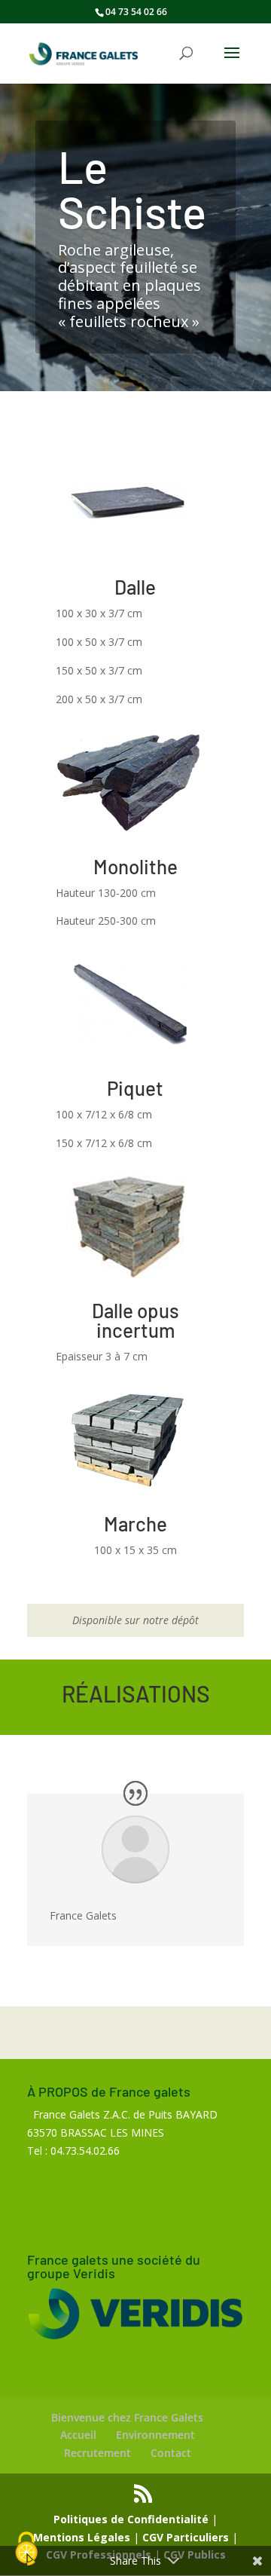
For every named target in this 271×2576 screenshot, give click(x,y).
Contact (171, 2453)
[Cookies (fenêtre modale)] (26, 2550)
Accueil (78, 2435)
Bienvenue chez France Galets (127, 2417)
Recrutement (97, 2453)
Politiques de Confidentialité (131, 2519)
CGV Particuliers (186, 2537)
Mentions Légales (82, 2537)
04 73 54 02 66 (136, 12)
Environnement (155, 2435)
